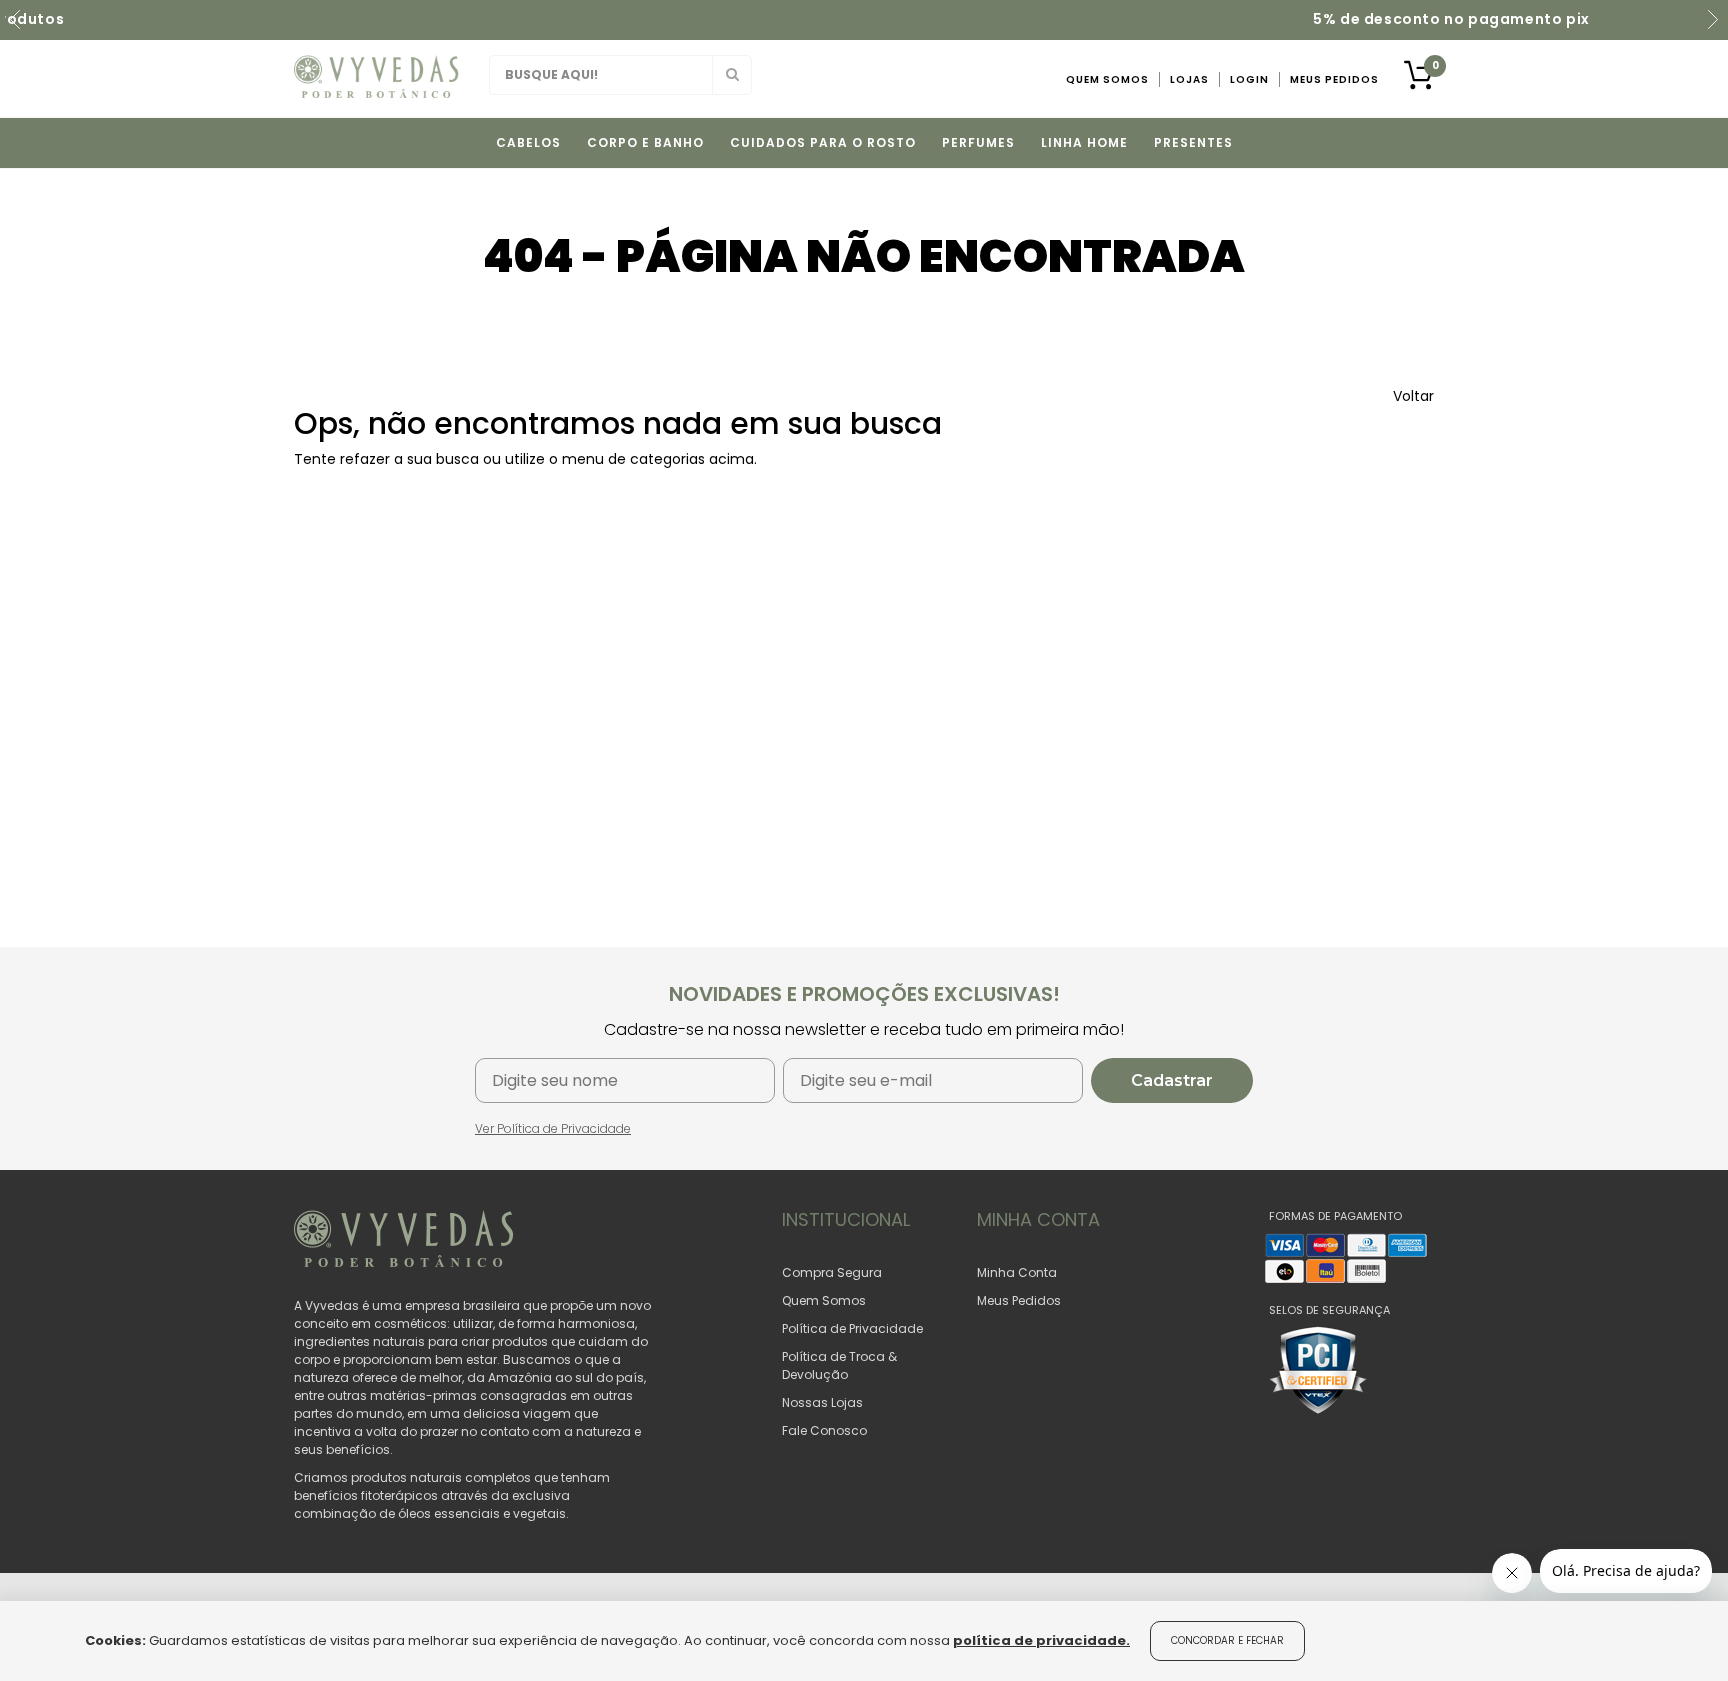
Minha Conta (1017, 1272)
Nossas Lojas (822, 1402)
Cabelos (528, 142)
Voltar (1413, 396)
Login (1249, 79)
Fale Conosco (824, 1430)
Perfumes (978, 142)
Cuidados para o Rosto (823, 142)
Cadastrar (1172, 1080)
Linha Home (1084, 142)
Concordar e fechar (1227, 1640)
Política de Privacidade (852, 1328)
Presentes (1193, 142)
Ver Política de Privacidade (553, 1128)
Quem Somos (1107, 79)
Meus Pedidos (1334, 79)
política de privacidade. (1041, 1640)
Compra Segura (832, 1272)
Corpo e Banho (645, 142)
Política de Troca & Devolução (839, 1365)
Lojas (1189, 79)
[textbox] (620, 75)
